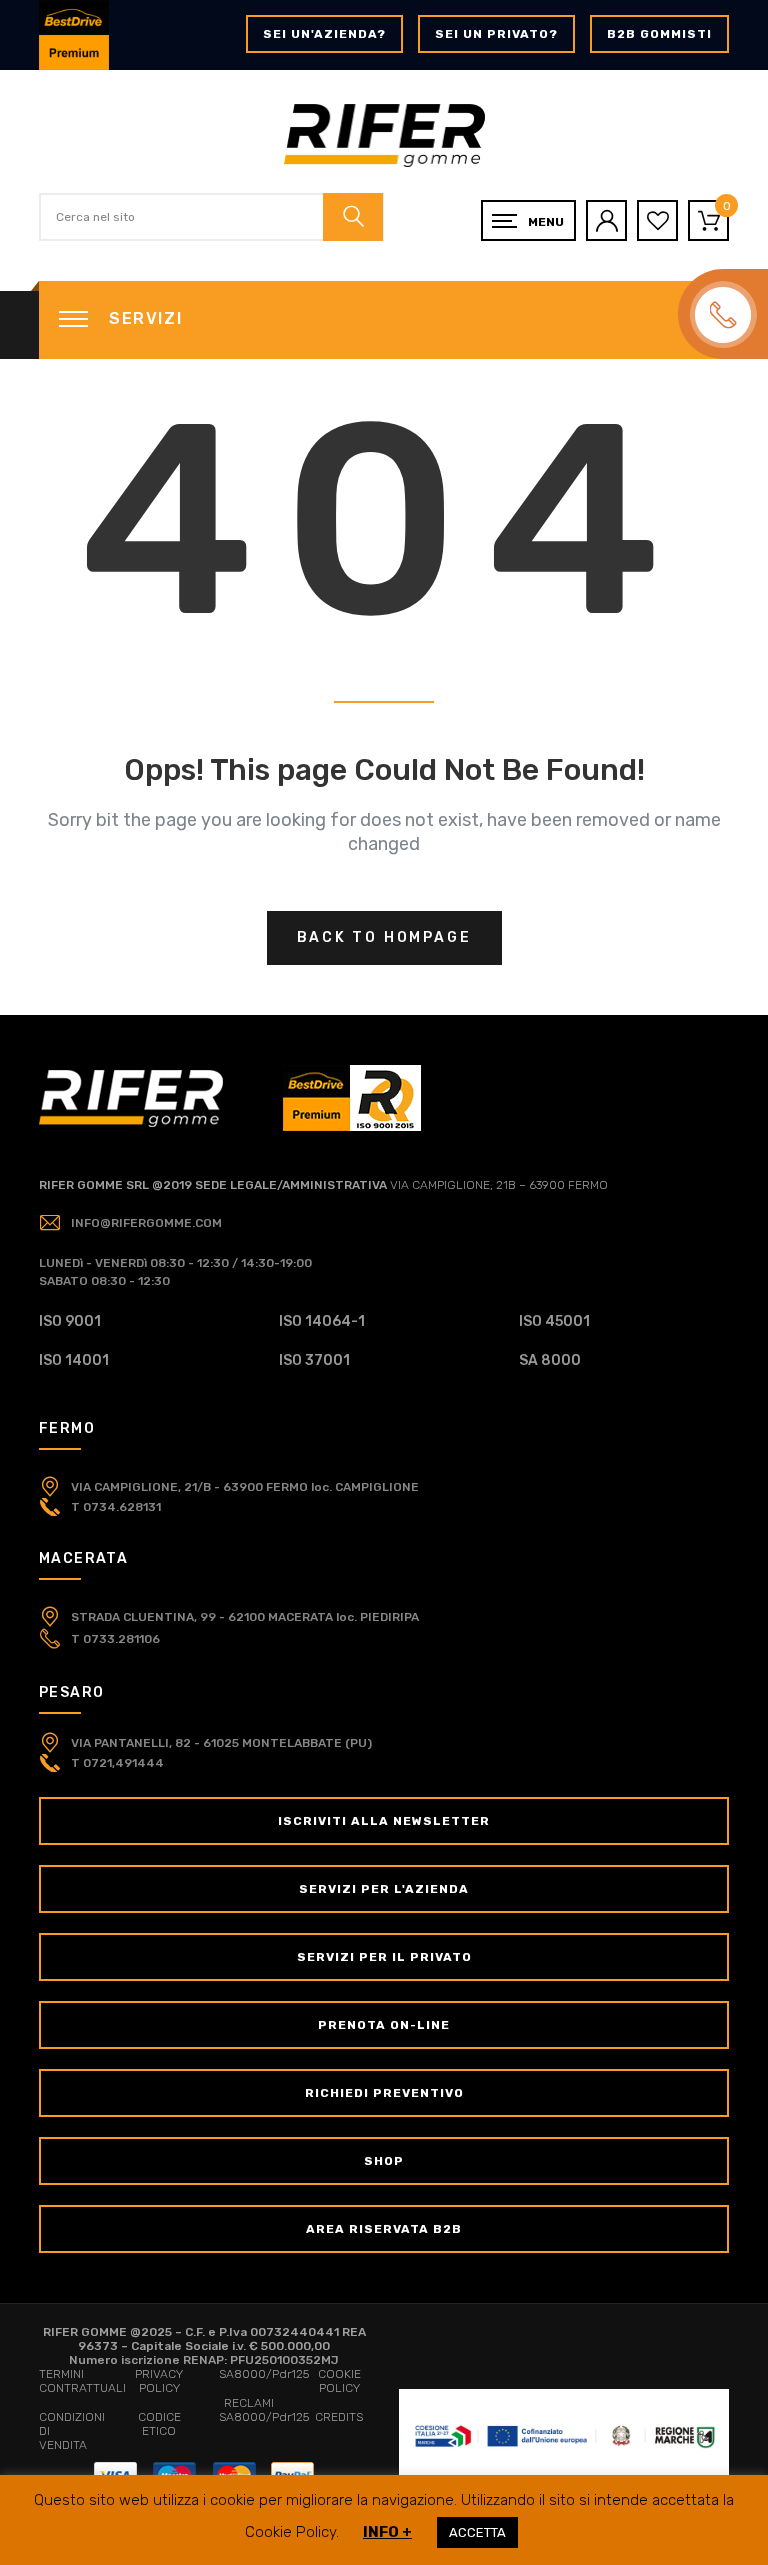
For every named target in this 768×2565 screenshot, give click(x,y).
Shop (384, 2161)
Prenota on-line (384, 2025)
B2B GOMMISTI (659, 34)
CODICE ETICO (159, 2424)
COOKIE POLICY (339, 2381)
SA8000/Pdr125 (264, 2374)
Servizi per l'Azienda (384, 1889)
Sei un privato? (496, 34)
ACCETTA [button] (477, 2532)
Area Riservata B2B (384, 2229)
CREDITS (339, 2417)
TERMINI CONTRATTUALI (82, 2381)
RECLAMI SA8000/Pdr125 (264, 2410)
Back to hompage (384, 937)
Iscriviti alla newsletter (384, 1821)
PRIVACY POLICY (159, 2381)
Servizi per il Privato (384, 1957)
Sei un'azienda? (324, 34)
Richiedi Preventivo (384, 2093)
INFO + (387, 2532)
